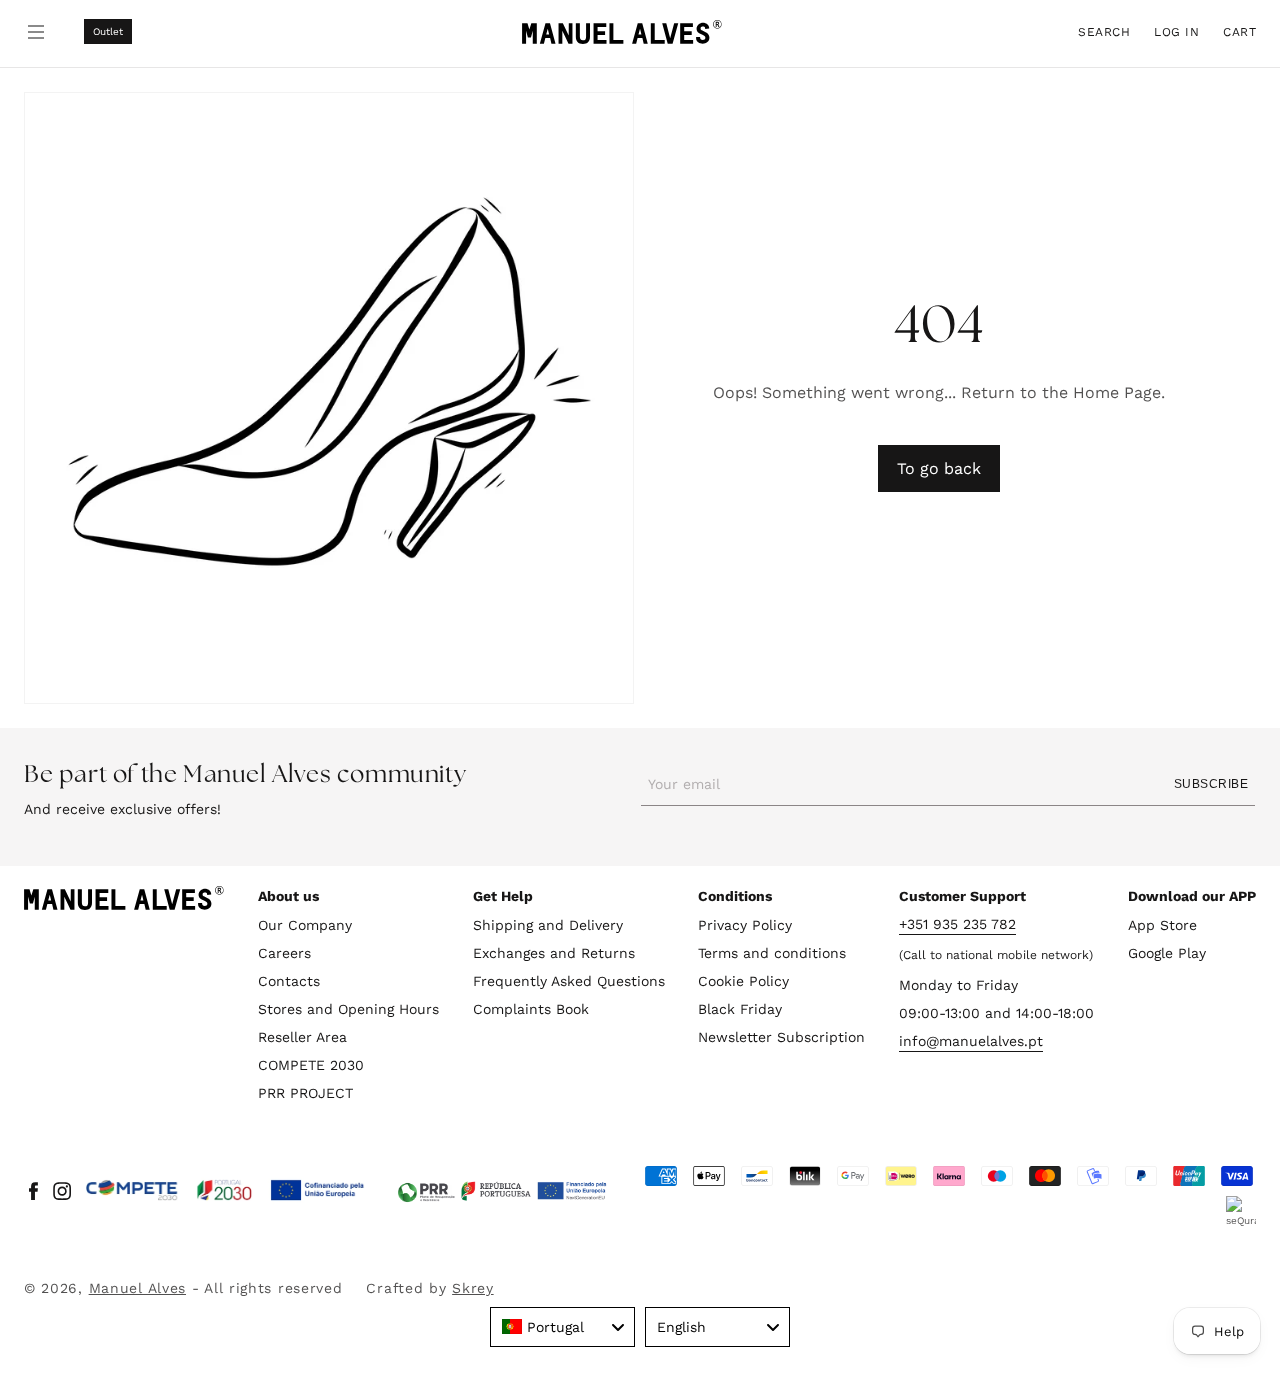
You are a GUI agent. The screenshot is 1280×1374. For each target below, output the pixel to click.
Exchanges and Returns (554, 953)
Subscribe (1211, 784)
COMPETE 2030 (311, 1065)
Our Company (305, 925)
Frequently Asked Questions (569, 981)
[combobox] (562, 1327)
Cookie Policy (743, 981)
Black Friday (740, 1009)
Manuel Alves (137, 1288)
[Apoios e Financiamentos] (225, 1191)
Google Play (1167, 953)
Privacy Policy (745, 925)
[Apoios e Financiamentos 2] (502, 1191)
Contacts (289, 981)
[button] (1104, 31)
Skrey (473, 1288)
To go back (939, 468)
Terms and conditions (772, 953)
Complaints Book (531, 1009)
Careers (284, 953)
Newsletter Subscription (781, 1037)
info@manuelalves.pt (971, 1041)
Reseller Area (302, 1037)
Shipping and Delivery (548, 925)
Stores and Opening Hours (348, 1009)
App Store (1162, 925)
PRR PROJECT (305, 1093)
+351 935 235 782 (957, 924)
